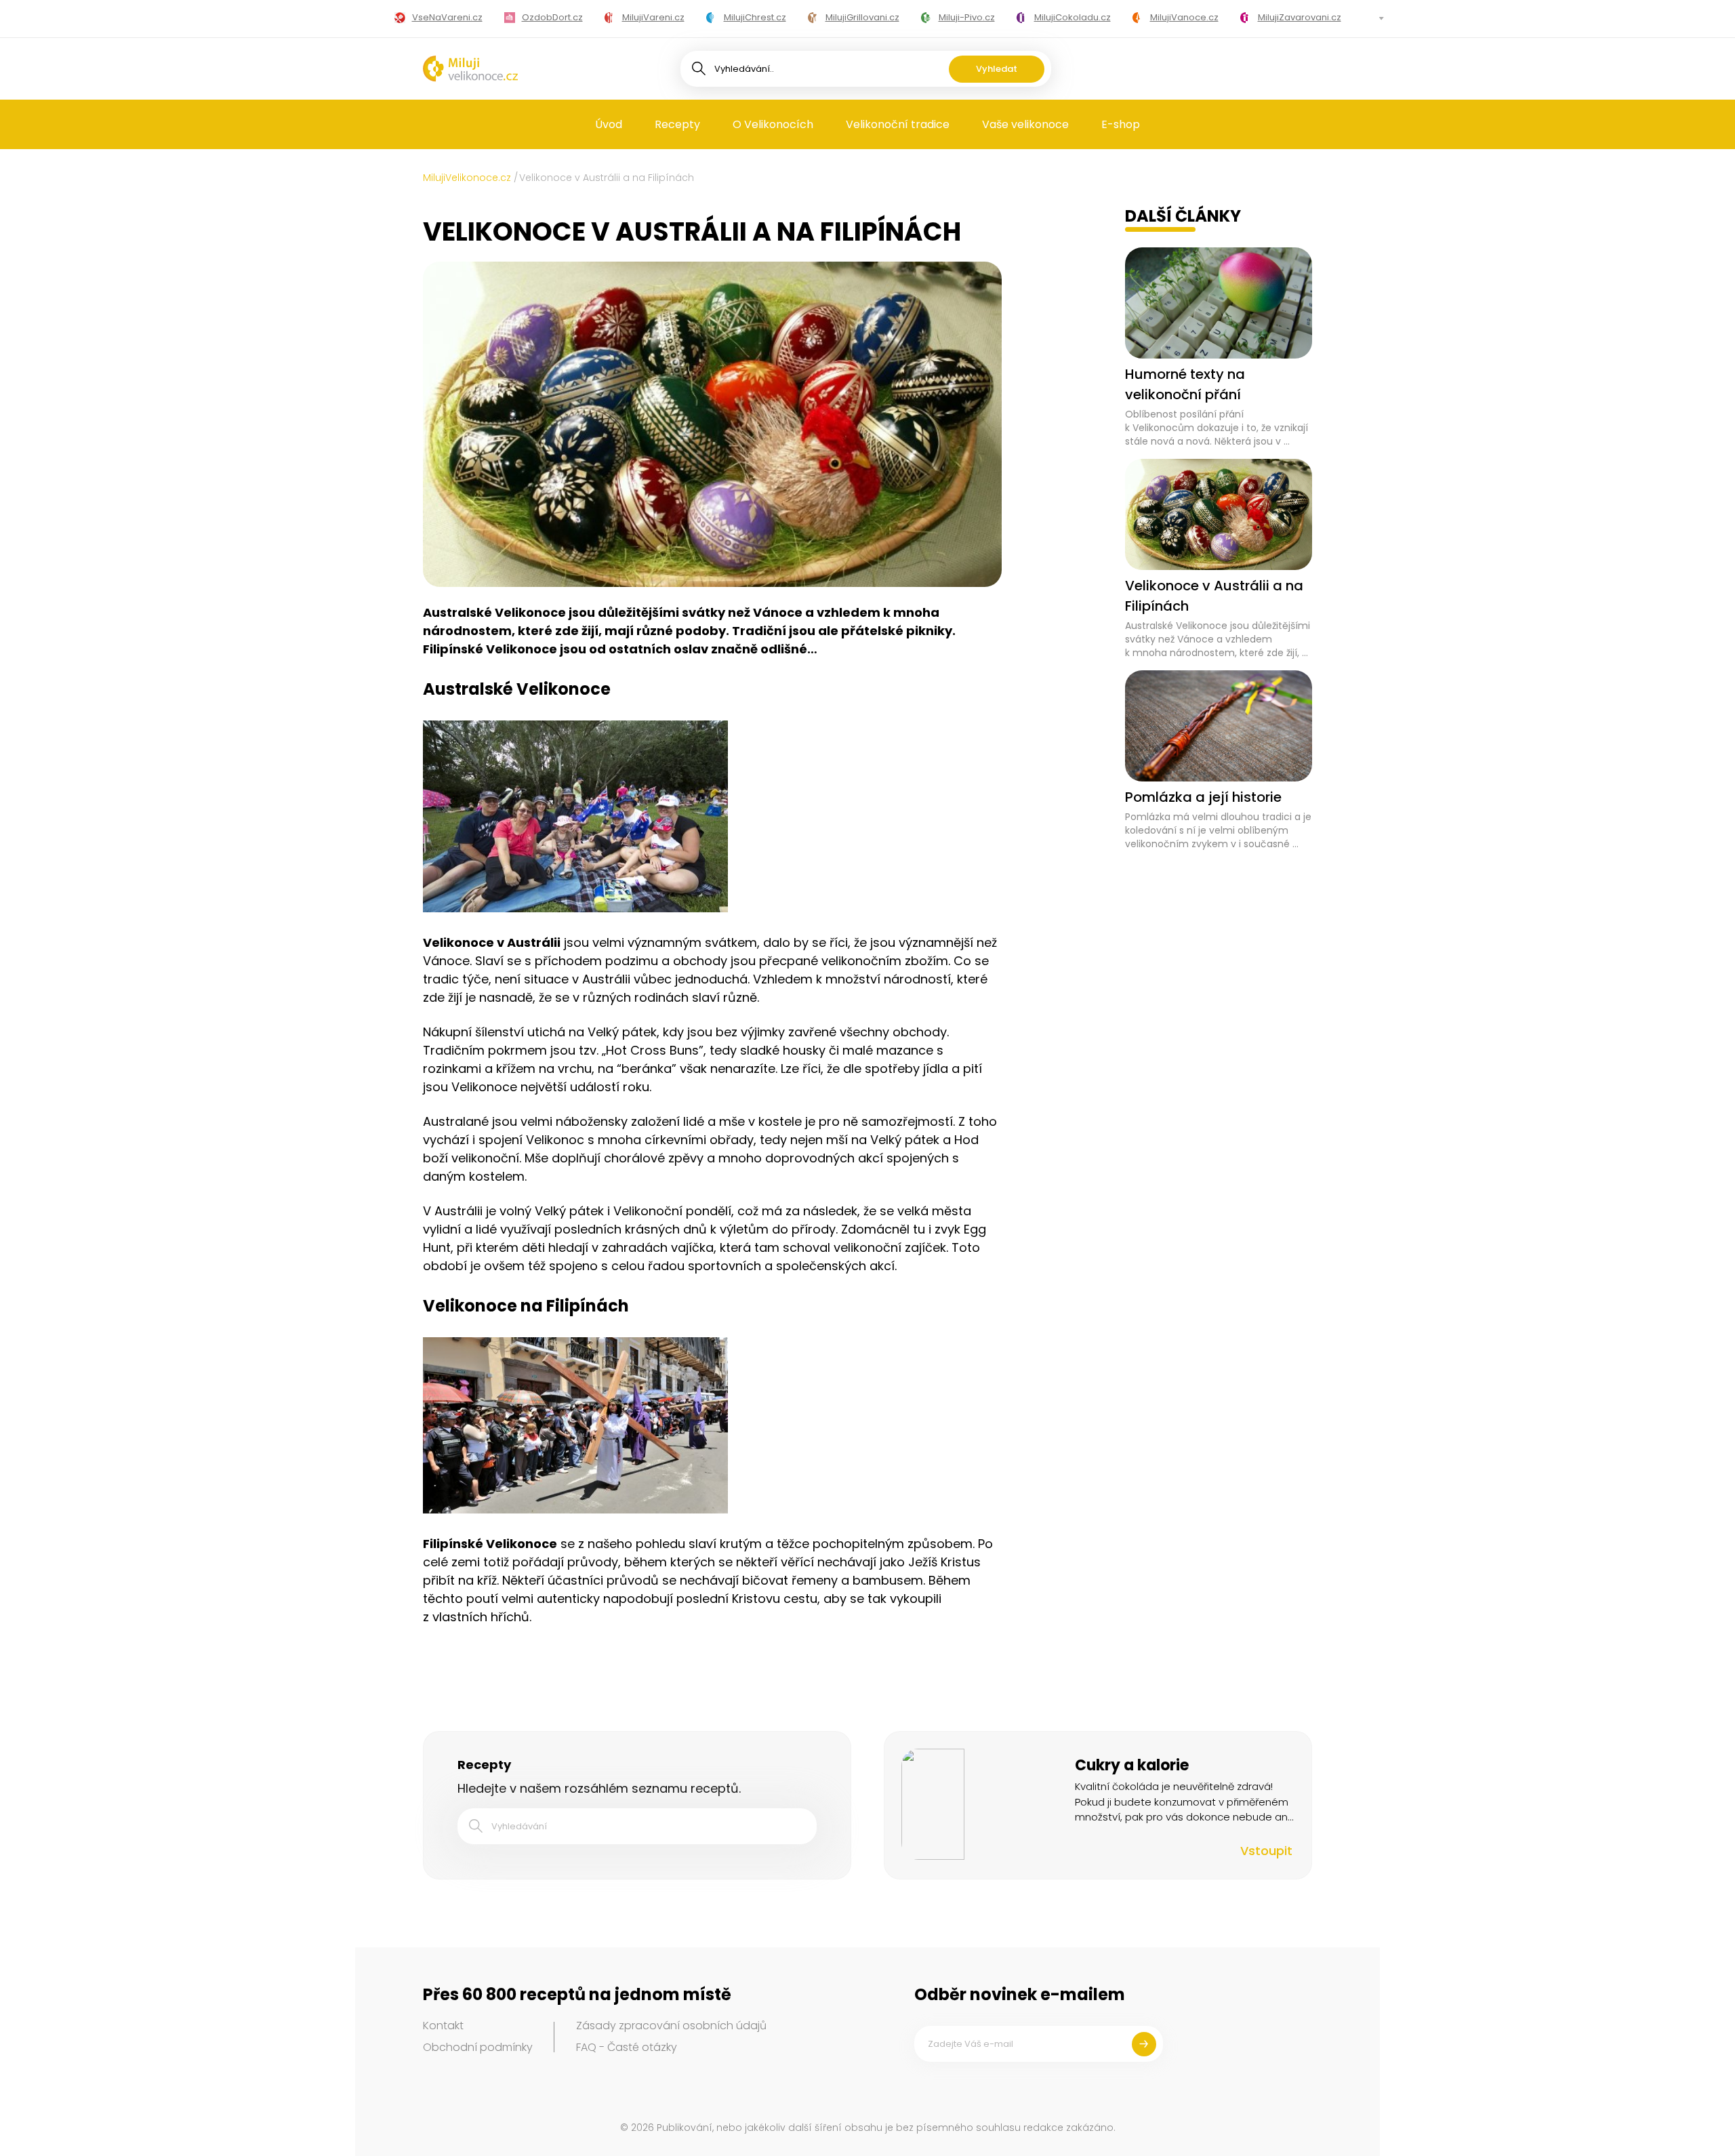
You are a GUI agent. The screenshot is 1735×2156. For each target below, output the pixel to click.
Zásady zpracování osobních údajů (671, 2026)
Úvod (609, 124)
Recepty (677, 124)
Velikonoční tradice (898, 124)
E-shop (1121, 124)
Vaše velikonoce (1025, 124)
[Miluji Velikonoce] (470, 68)
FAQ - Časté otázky (627, 2047)
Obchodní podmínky (478, 2047)
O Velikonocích (773, 124)
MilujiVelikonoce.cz (467, 178)
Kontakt (443, 2026)
